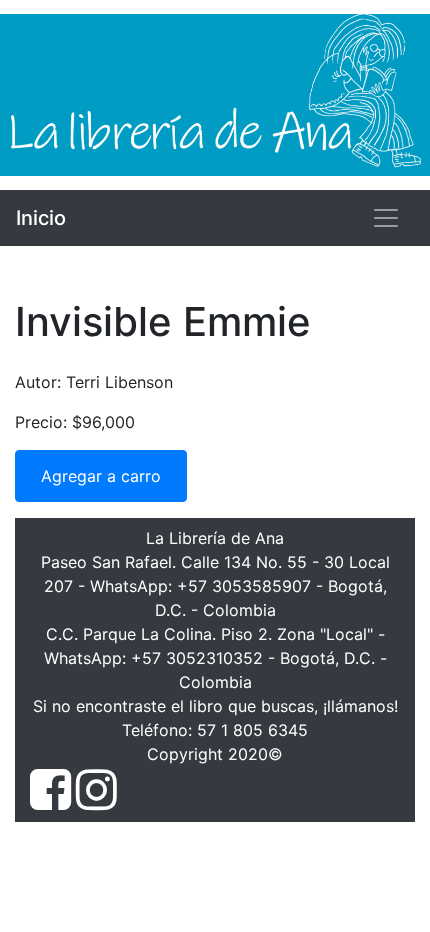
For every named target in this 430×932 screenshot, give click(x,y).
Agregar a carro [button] (101, 476)
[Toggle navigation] (386, 218)
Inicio (41, 218)
